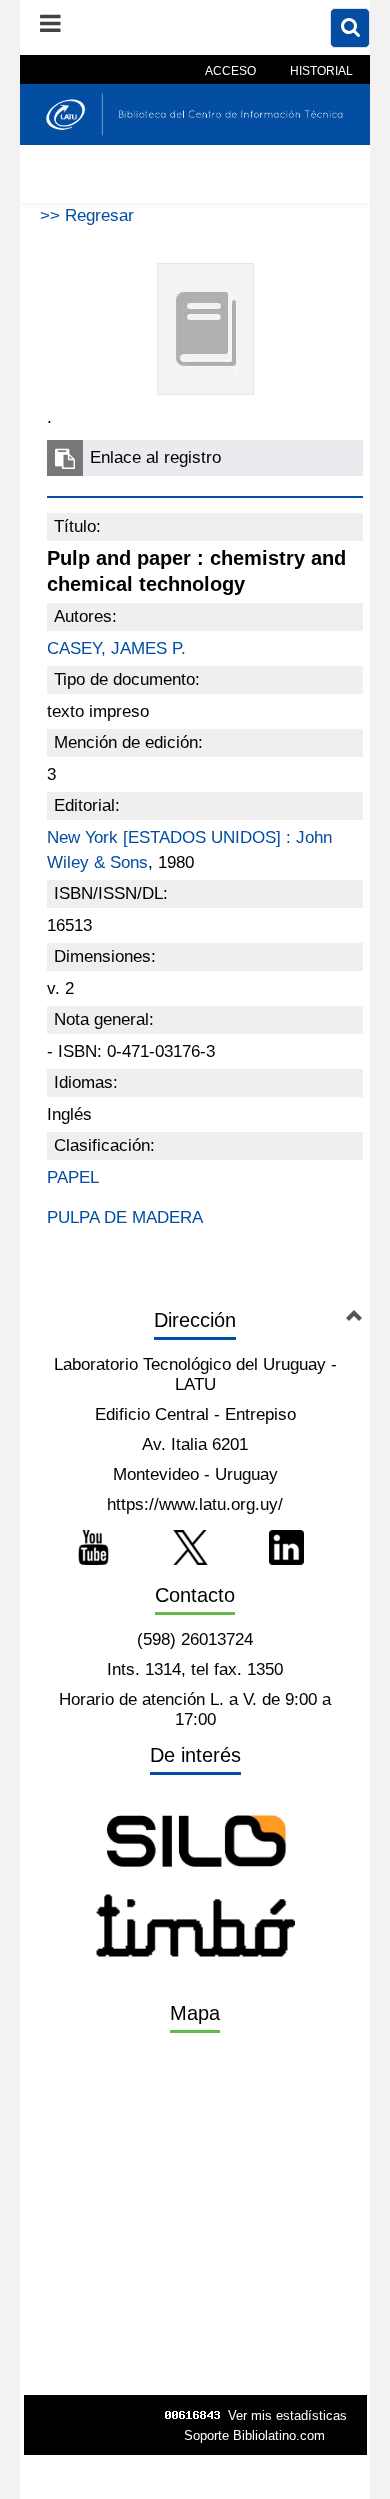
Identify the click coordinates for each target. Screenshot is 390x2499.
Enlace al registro (155, 457)
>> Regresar (87, 215)
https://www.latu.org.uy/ (195, 1504)
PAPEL (73, 1177)
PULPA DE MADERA (125, 1217)
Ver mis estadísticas (287, 2415)
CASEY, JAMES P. (116, 648)
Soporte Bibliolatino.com (254, 2435)
